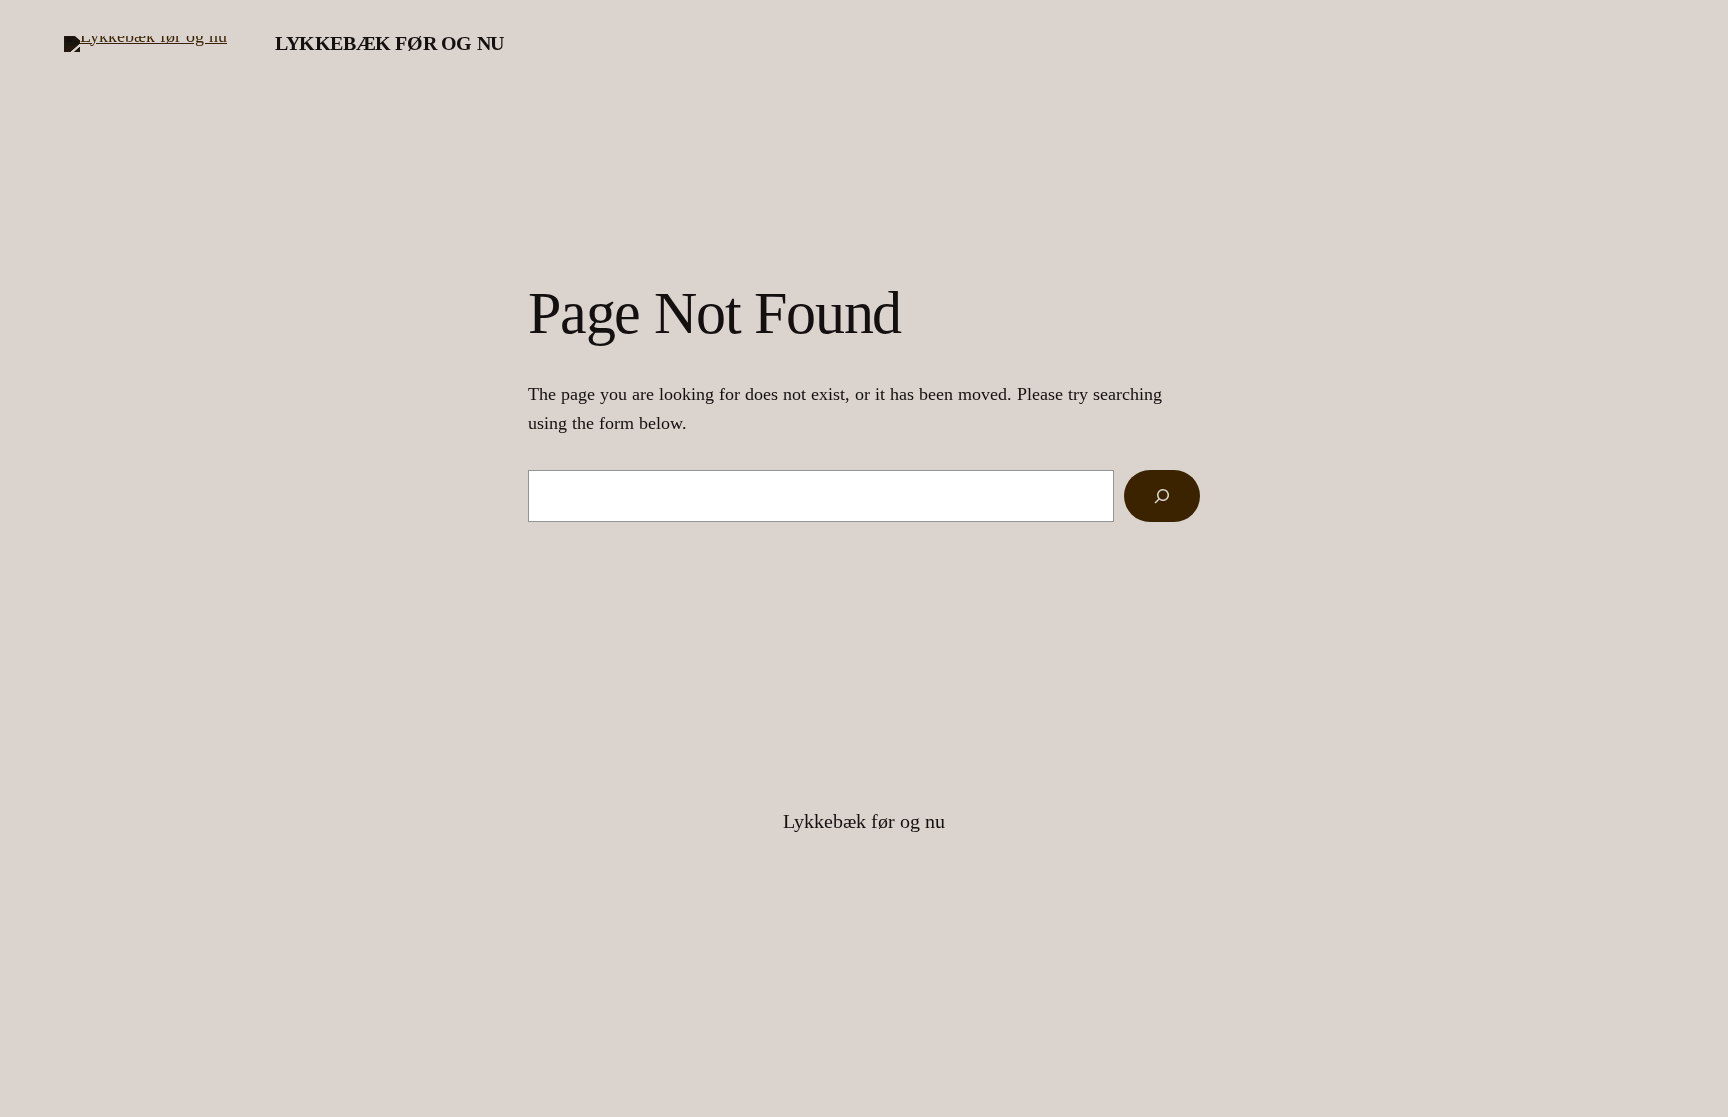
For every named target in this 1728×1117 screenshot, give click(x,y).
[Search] (1162, 496)
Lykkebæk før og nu (389, 43)
